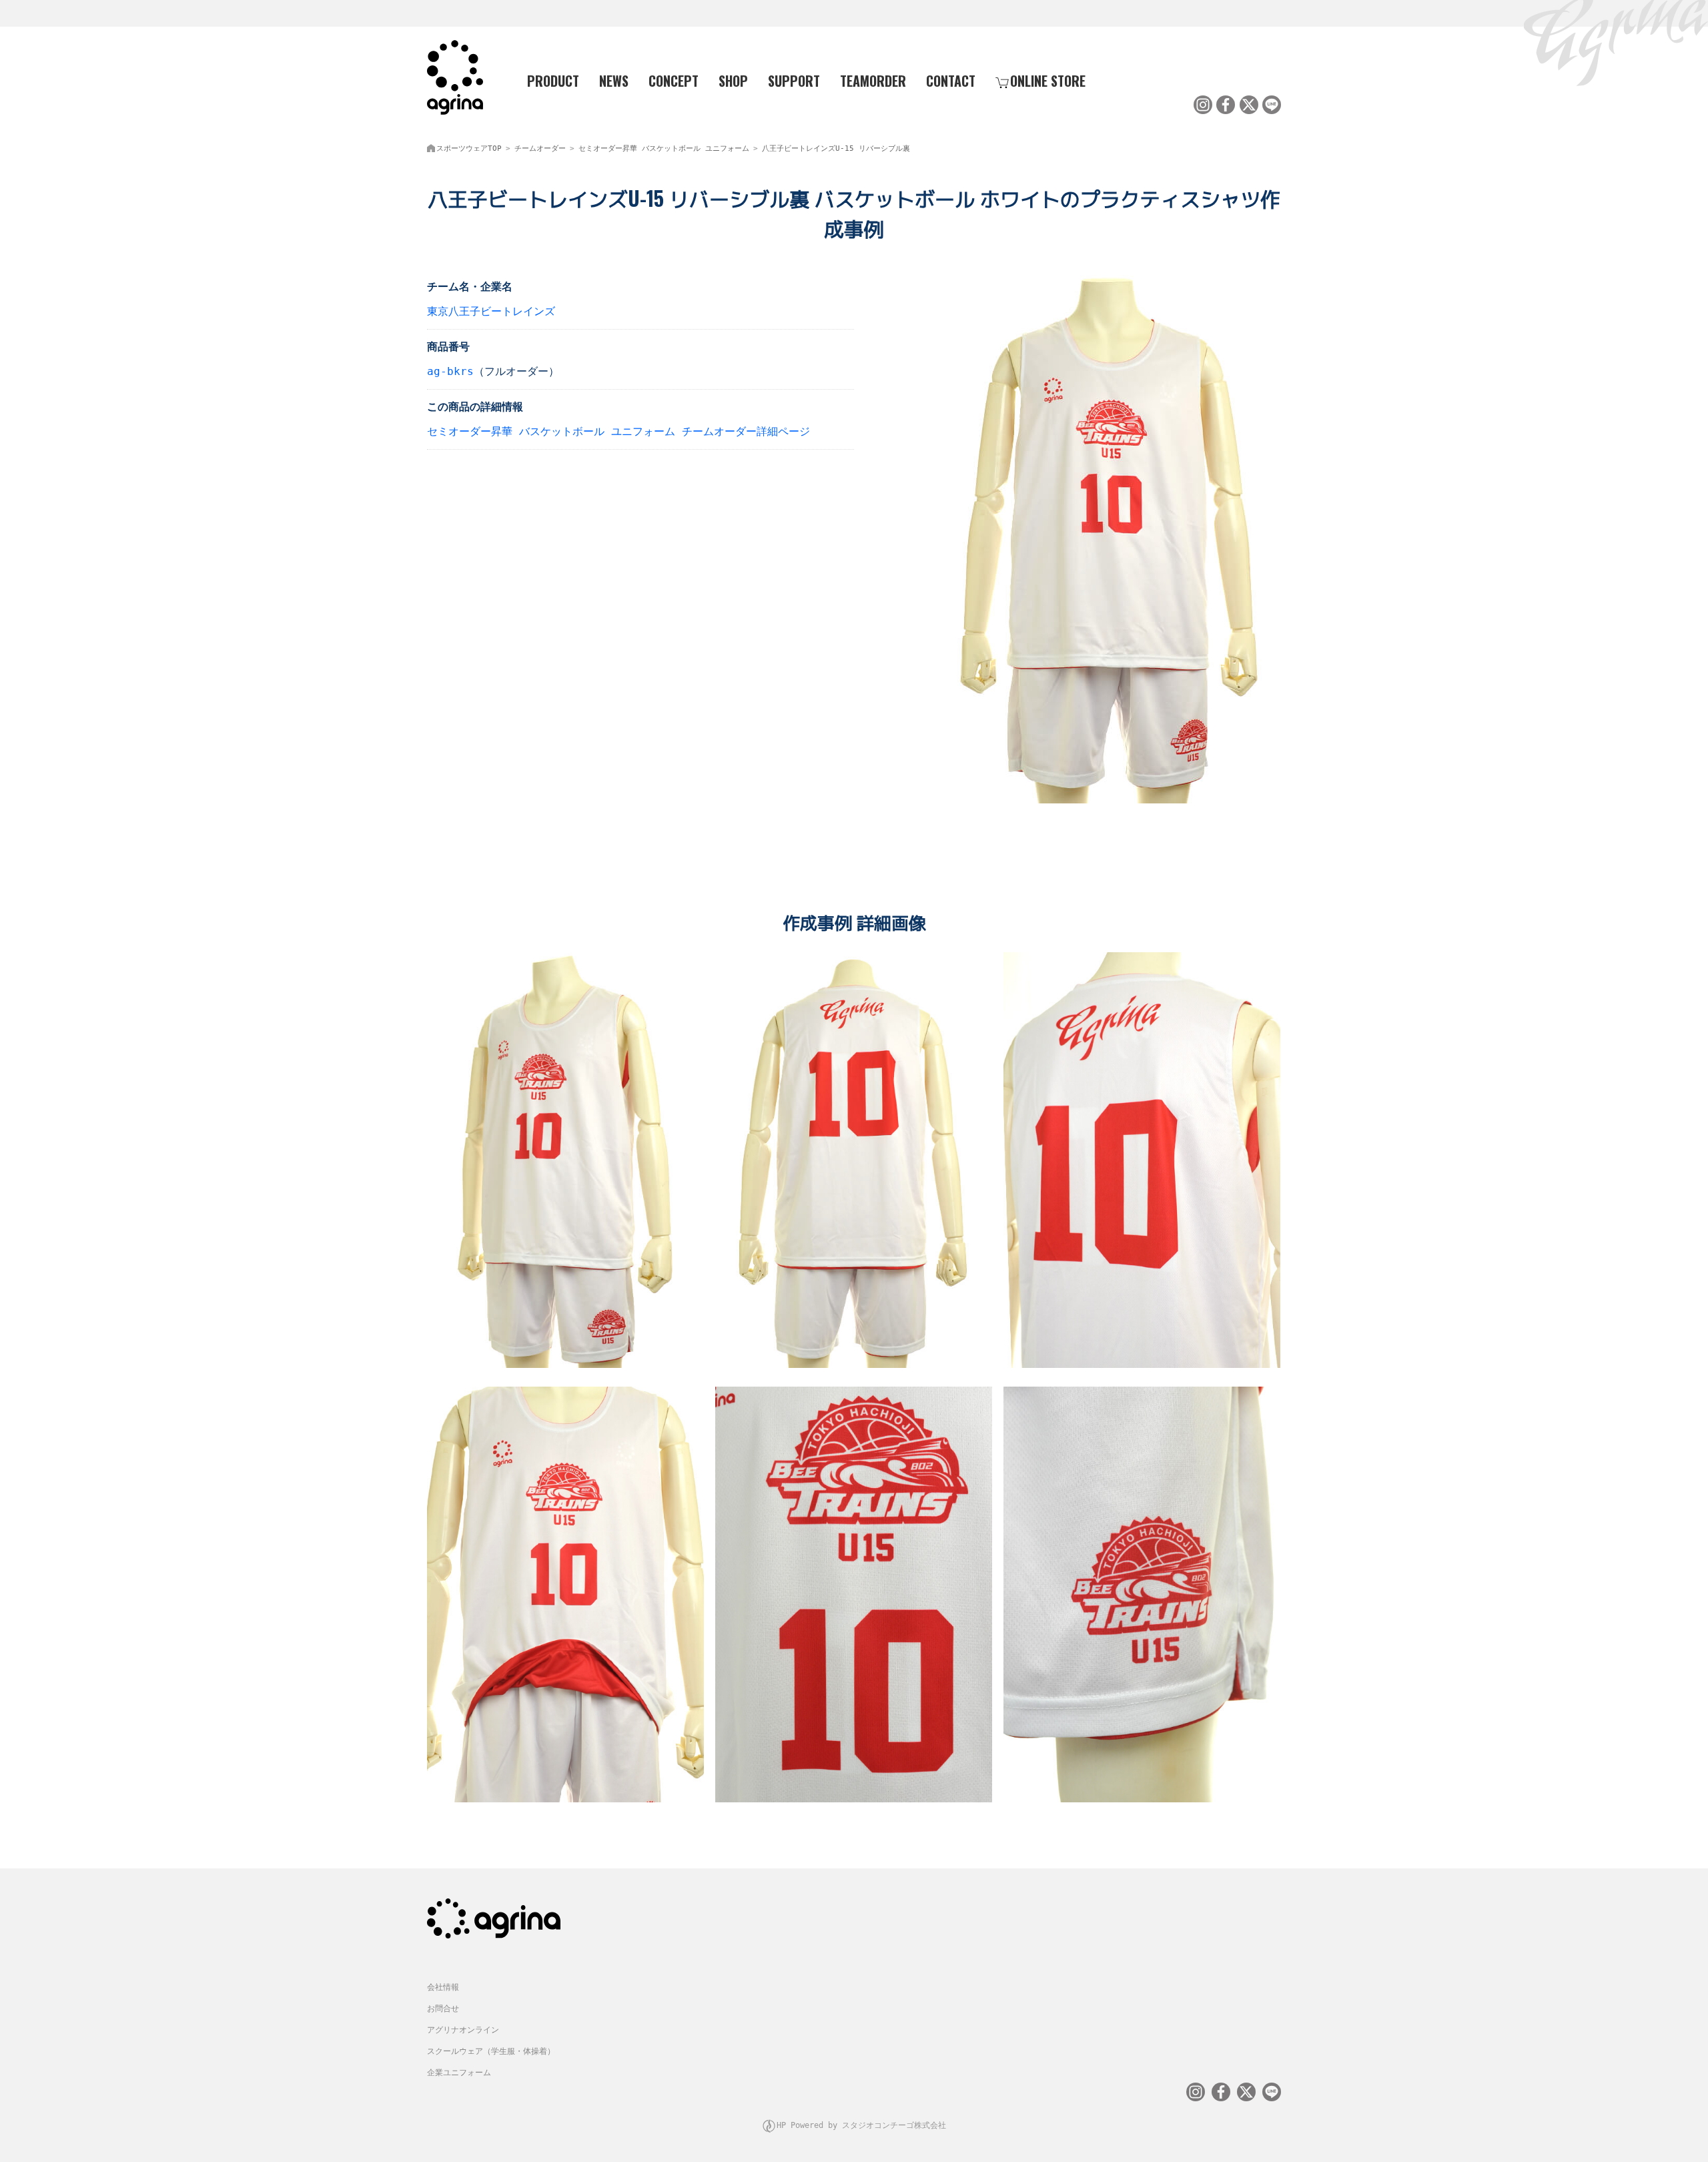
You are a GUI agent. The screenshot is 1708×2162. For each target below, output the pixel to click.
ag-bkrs (450, 371)
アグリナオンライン (463, 2030)
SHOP (733, 81)
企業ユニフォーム (459, 2073)
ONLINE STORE (1048, 81)
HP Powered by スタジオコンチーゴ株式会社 (861, 2125)
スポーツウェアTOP (469, 148)
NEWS (614, 81)
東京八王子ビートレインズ (491, 311)
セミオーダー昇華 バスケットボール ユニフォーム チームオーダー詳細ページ (618, 431)
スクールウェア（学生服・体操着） (491, 2051)
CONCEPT (674, 81)
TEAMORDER (873, 81)
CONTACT (951, 81)
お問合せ (443, 2009)
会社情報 (443, 1987)
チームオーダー (540, 148)
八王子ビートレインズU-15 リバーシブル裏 (836, 148)
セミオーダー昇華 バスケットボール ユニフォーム (664, 148)
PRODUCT (553, 81)
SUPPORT (794, 81)
